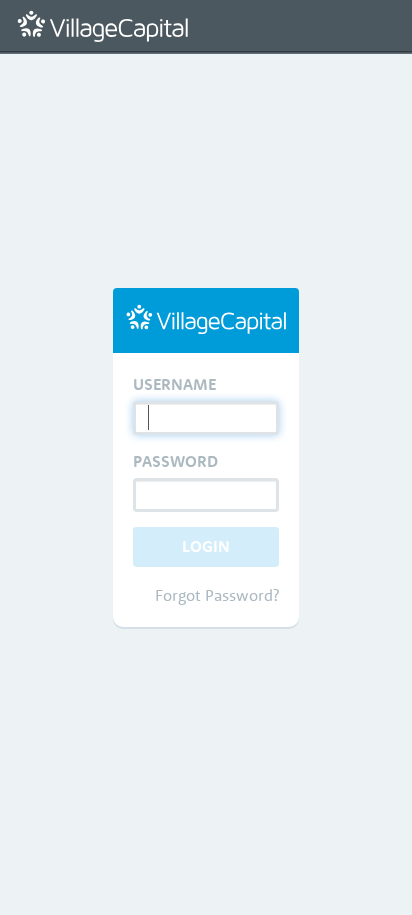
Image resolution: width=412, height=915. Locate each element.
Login (206, 546)
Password (175, 461)
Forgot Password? (217, 595)
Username (174, 384)
